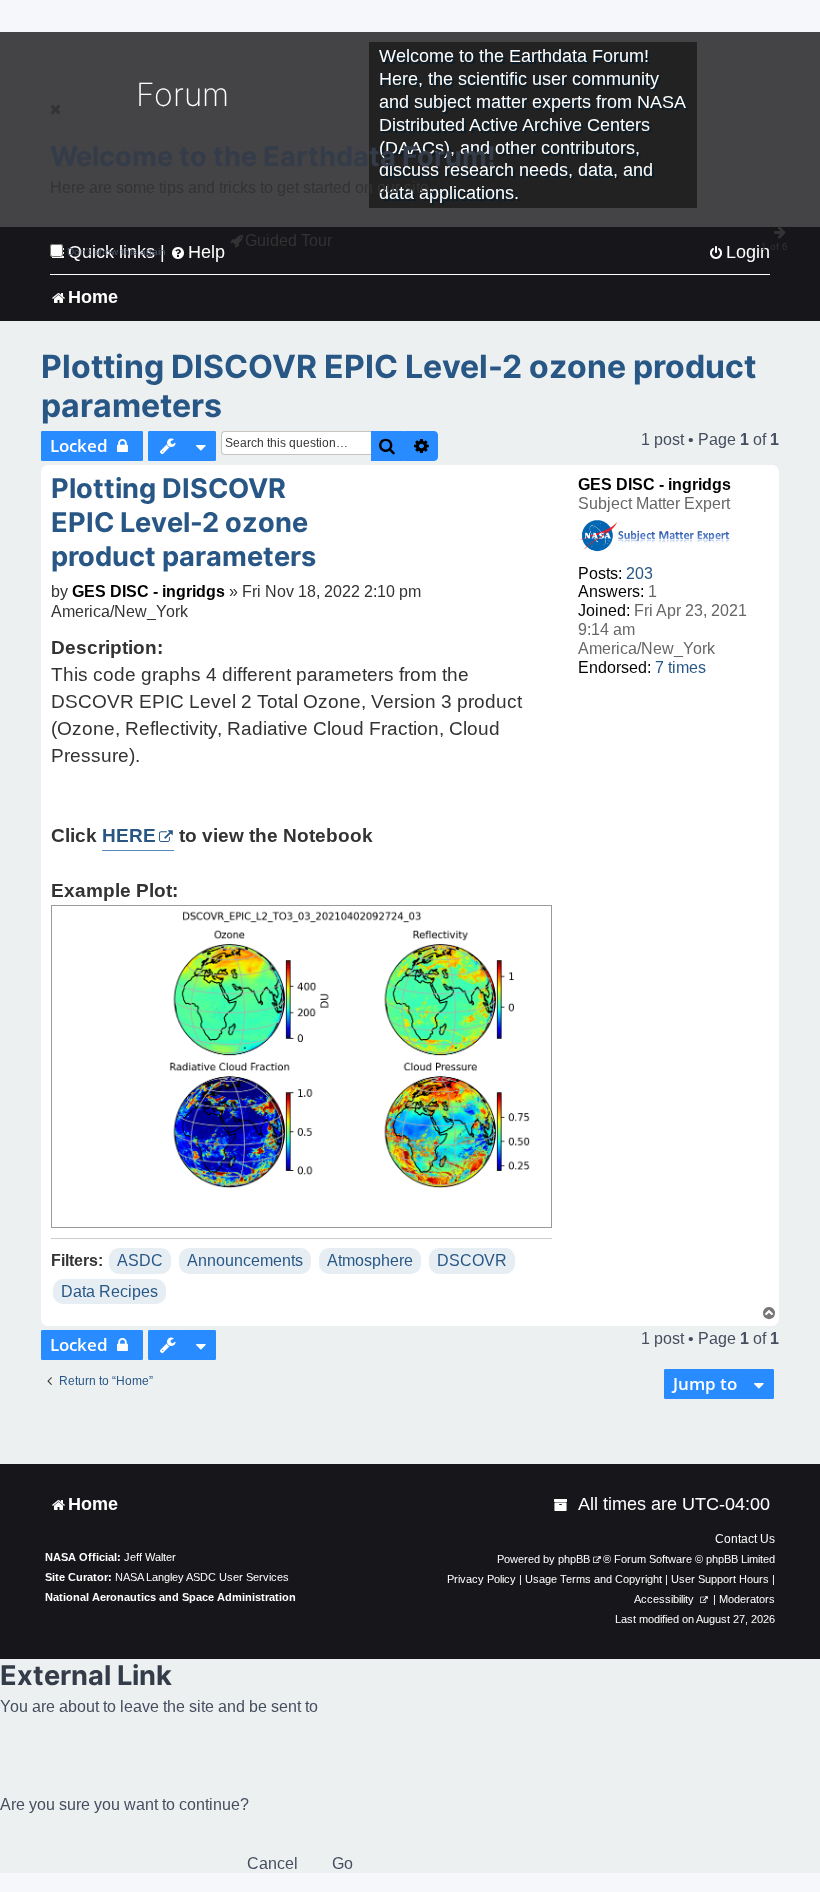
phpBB (574, 1559)
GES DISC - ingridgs (654, 484)
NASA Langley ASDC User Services (202, 1577)
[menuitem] (562, 1504)
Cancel (272, 1863)
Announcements (245, 1260)
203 (639, 573)
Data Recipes (109, 1291)
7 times (680, 667)
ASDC (140, 1260)
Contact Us (745, 1539)
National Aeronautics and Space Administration (170, 1597)
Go (342, 1863)
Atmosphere (370, 1260)
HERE (129, 835)
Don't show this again (116, 251)
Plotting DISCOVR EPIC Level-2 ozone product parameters (398, 386)
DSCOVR (472, 1260)
